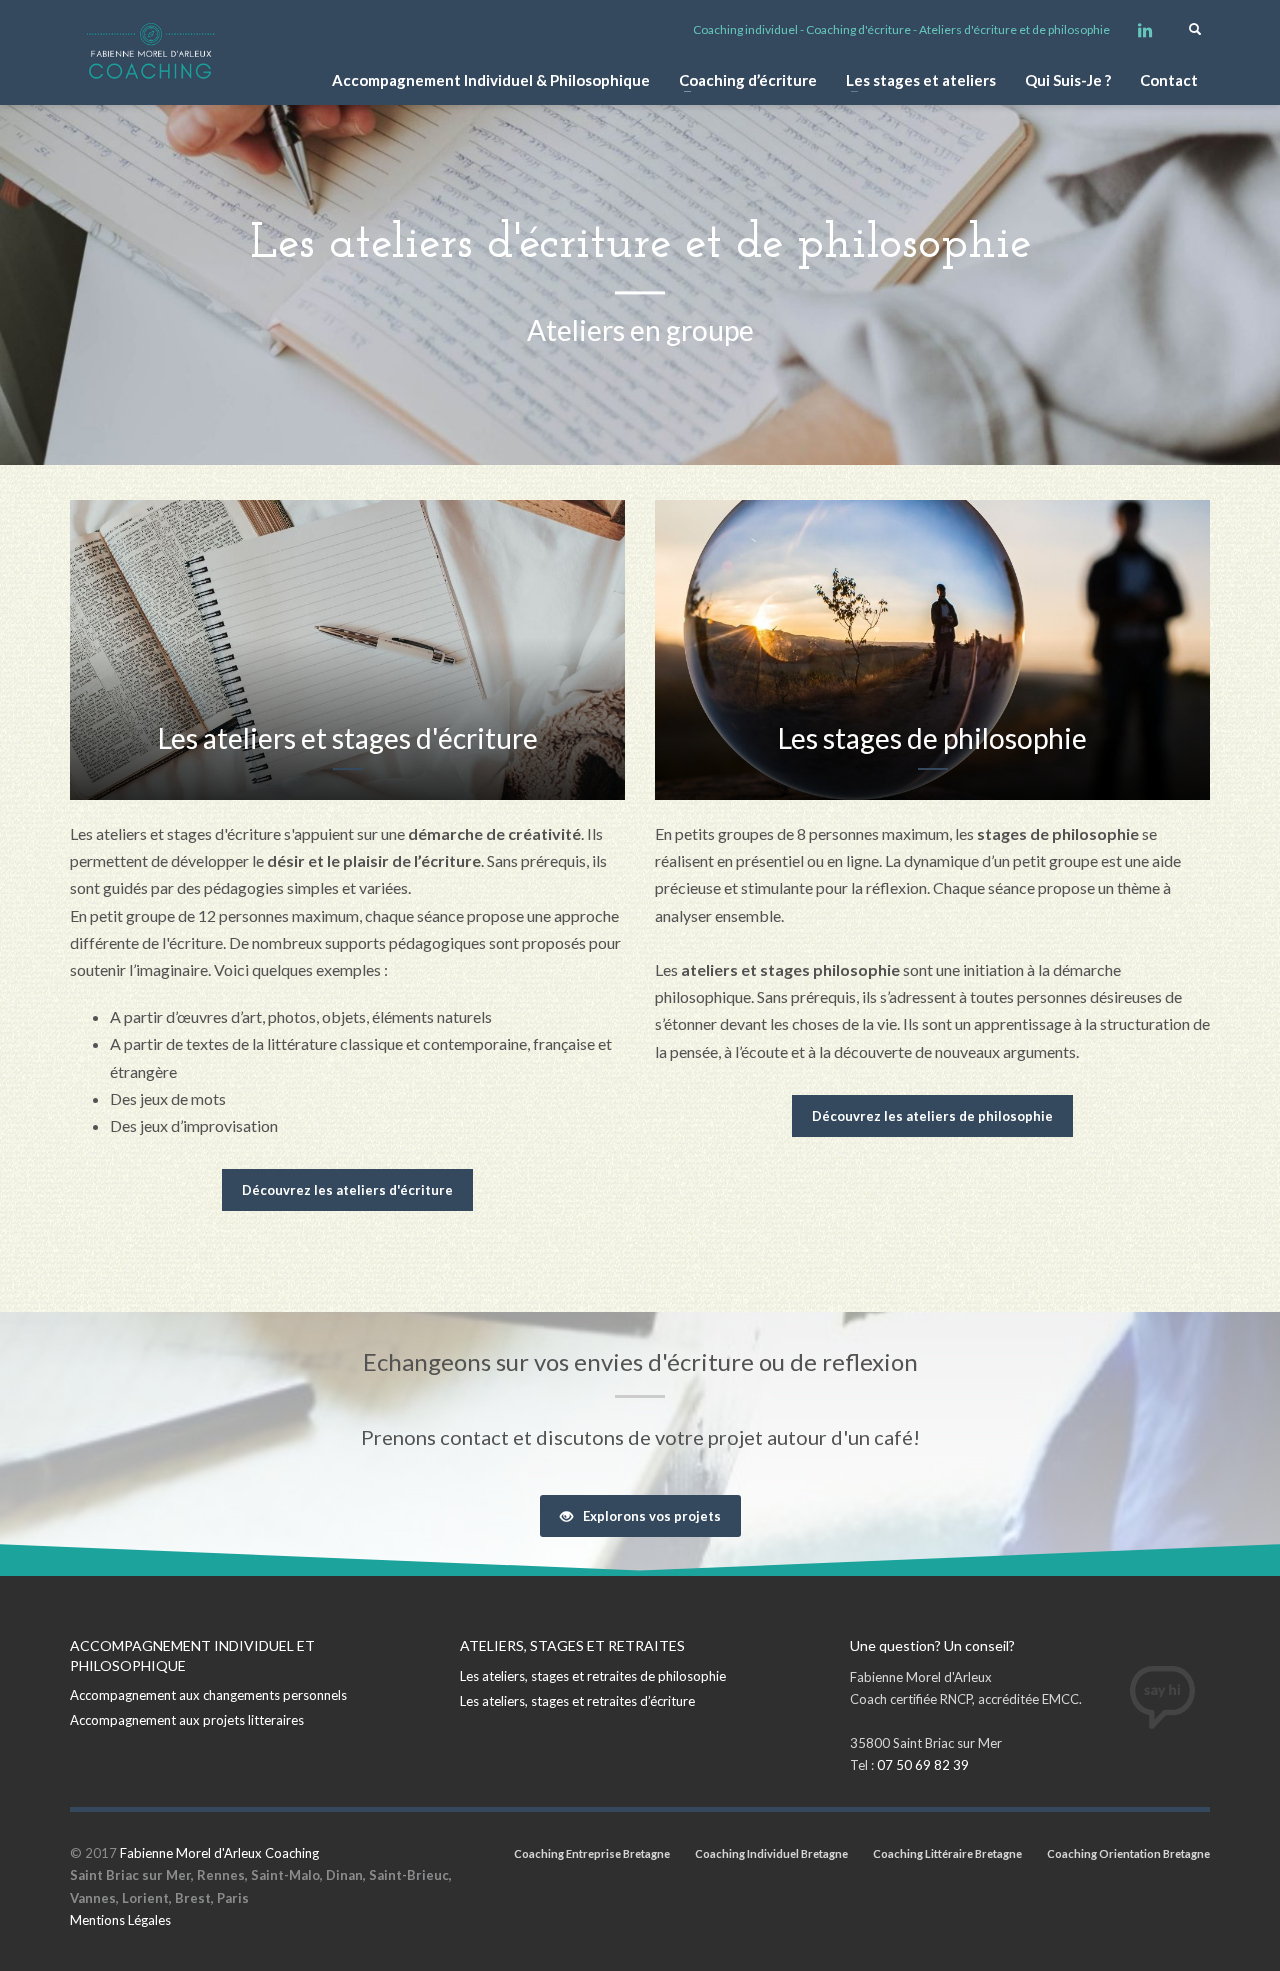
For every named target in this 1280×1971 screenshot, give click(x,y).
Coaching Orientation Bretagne (1128, 1853)
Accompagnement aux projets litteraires (187, 1720)
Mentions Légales (120, 1920)
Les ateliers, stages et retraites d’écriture (577, 1701)
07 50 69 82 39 (923, 1765)
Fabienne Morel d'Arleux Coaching (219, 1853)
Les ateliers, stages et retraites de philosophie (593, 1676)
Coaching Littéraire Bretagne (947, 1853)
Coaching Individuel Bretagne (771, 1853)
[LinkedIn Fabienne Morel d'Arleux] (1145, 30)
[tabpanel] (640, 232)
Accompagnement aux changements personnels (208, 1695)
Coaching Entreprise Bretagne (592, 1853)
